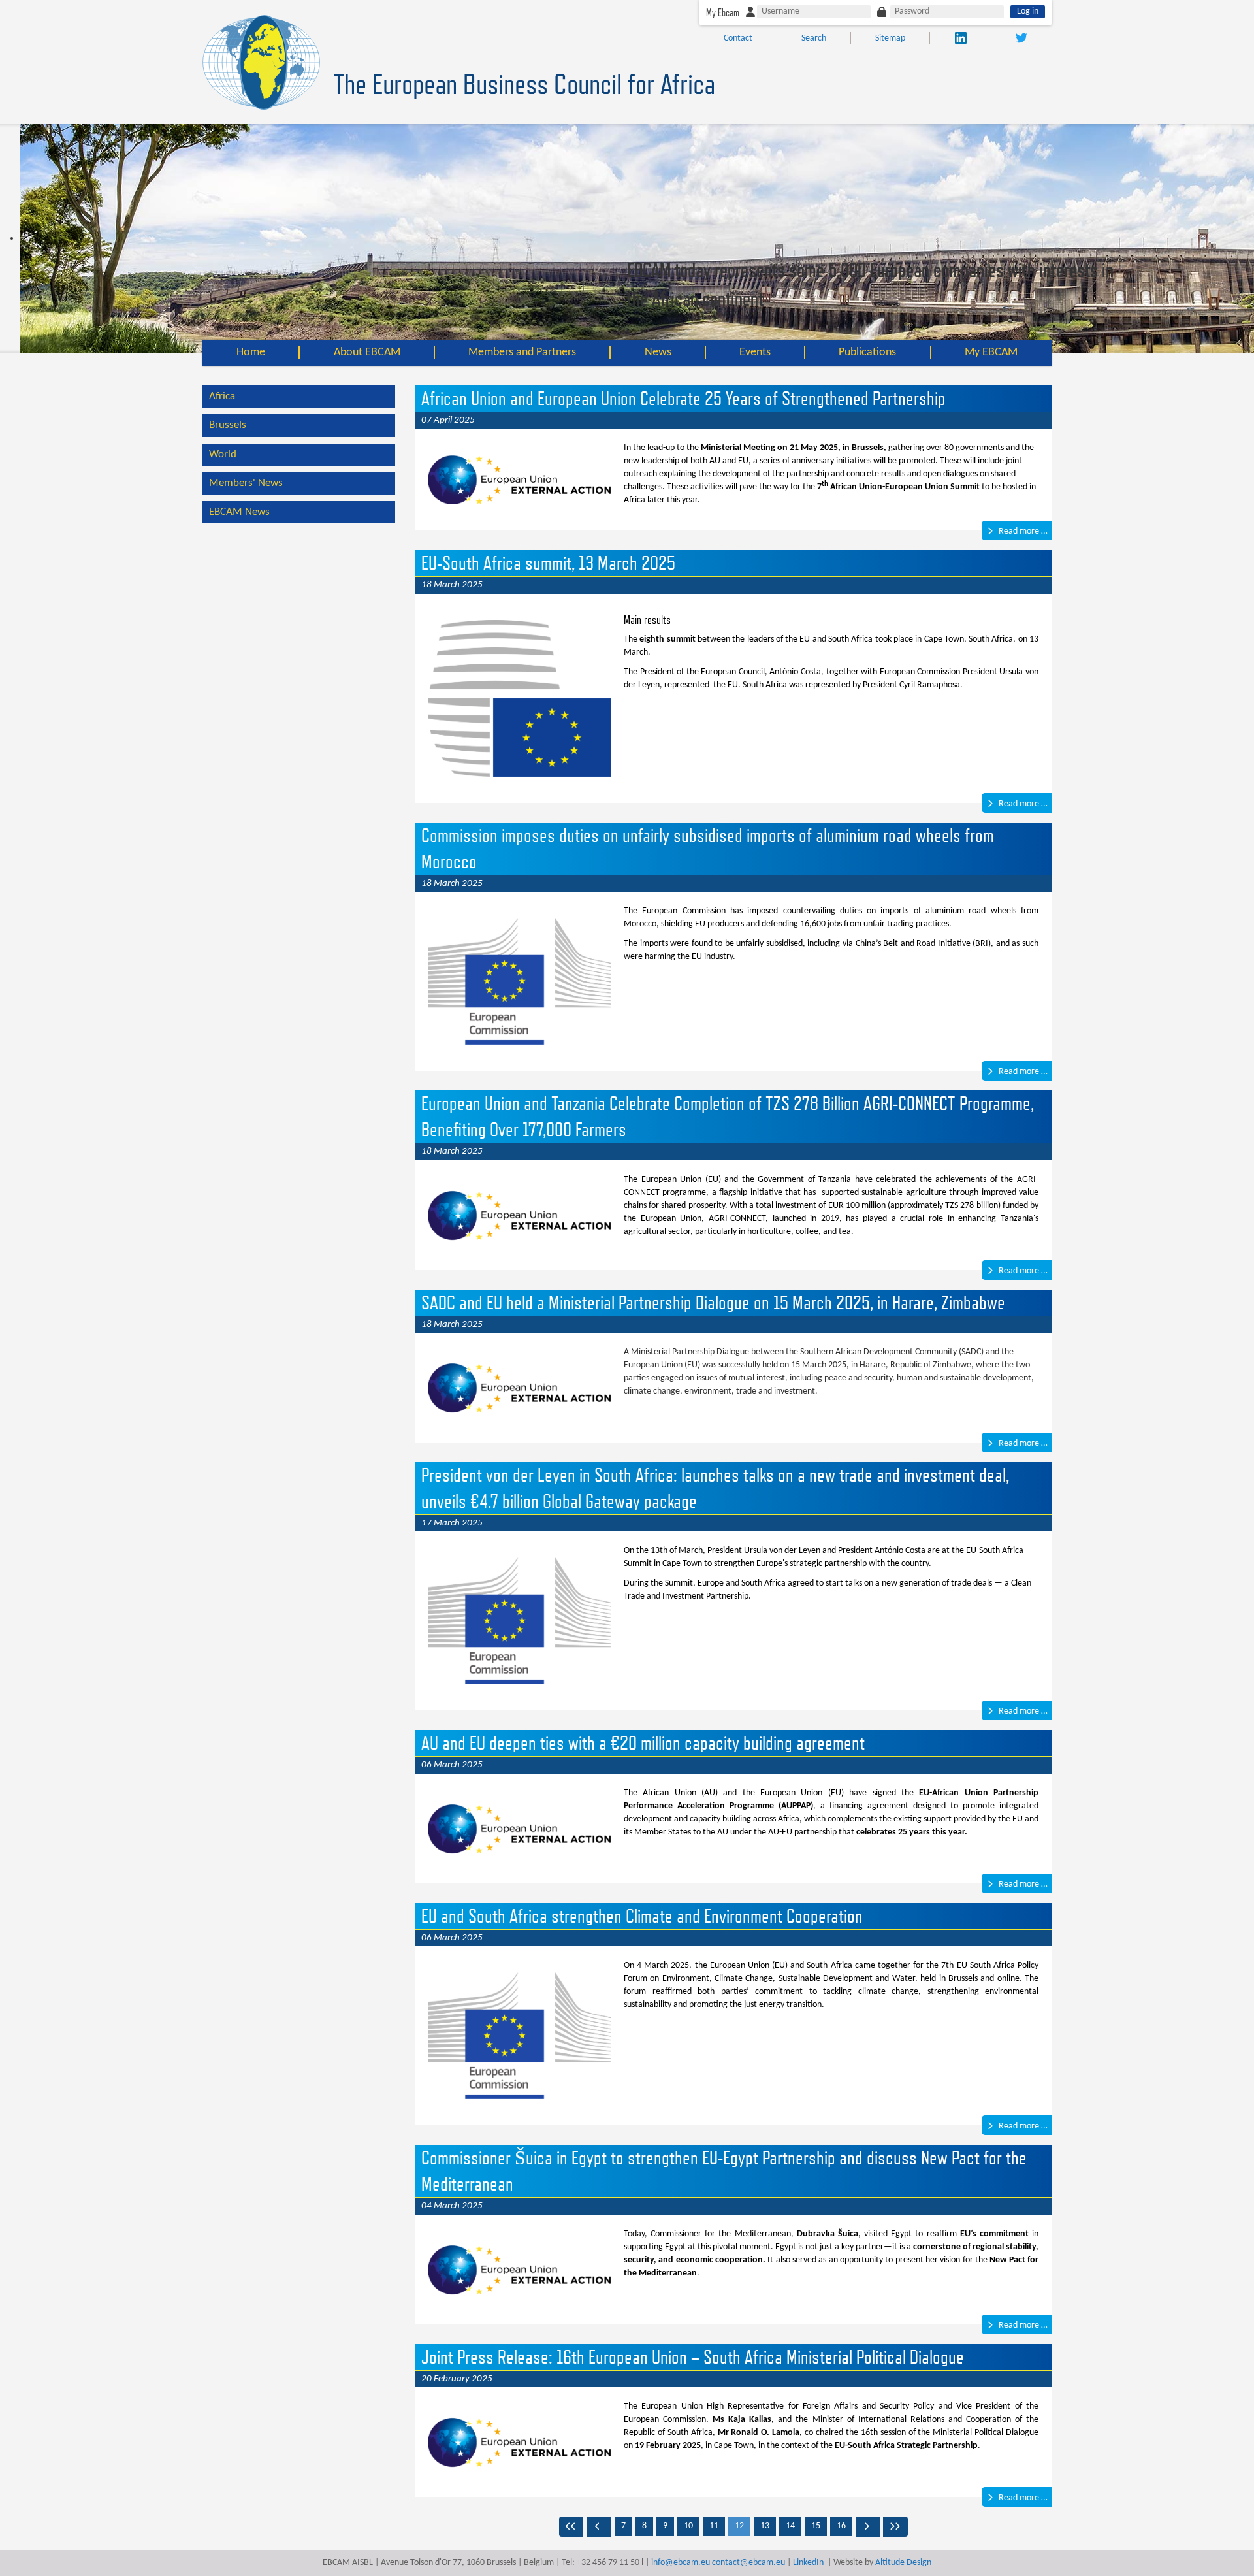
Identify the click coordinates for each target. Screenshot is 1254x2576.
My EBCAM (991, 352)
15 (816, 2526)
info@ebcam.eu (681, 2563)
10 (688, 2526)
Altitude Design (903, 2563)
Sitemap (890, 38)
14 (790, 2526)
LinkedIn (808, 2563)
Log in (1028, 11)
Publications (867, 352)
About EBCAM (367, 352)
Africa (222, 396)
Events (755, 352)
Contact (738, 38)
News (658, 352)
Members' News (246, 483)
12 (739, 2526)
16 (841, 2526)
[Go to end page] (895, 2527)
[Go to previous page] (599, 2527)
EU (743, 461)
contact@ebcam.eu (748, 2563)
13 (765, 2526)
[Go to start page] (571, 2527)
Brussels (228, 425)
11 (714, 2526)
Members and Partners (522, 352)
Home (251, 352)
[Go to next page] (868, 2527)
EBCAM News (239, 512)
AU (715, 461)
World (223, 454)
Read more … (1022, 531)
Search (814, 38)
